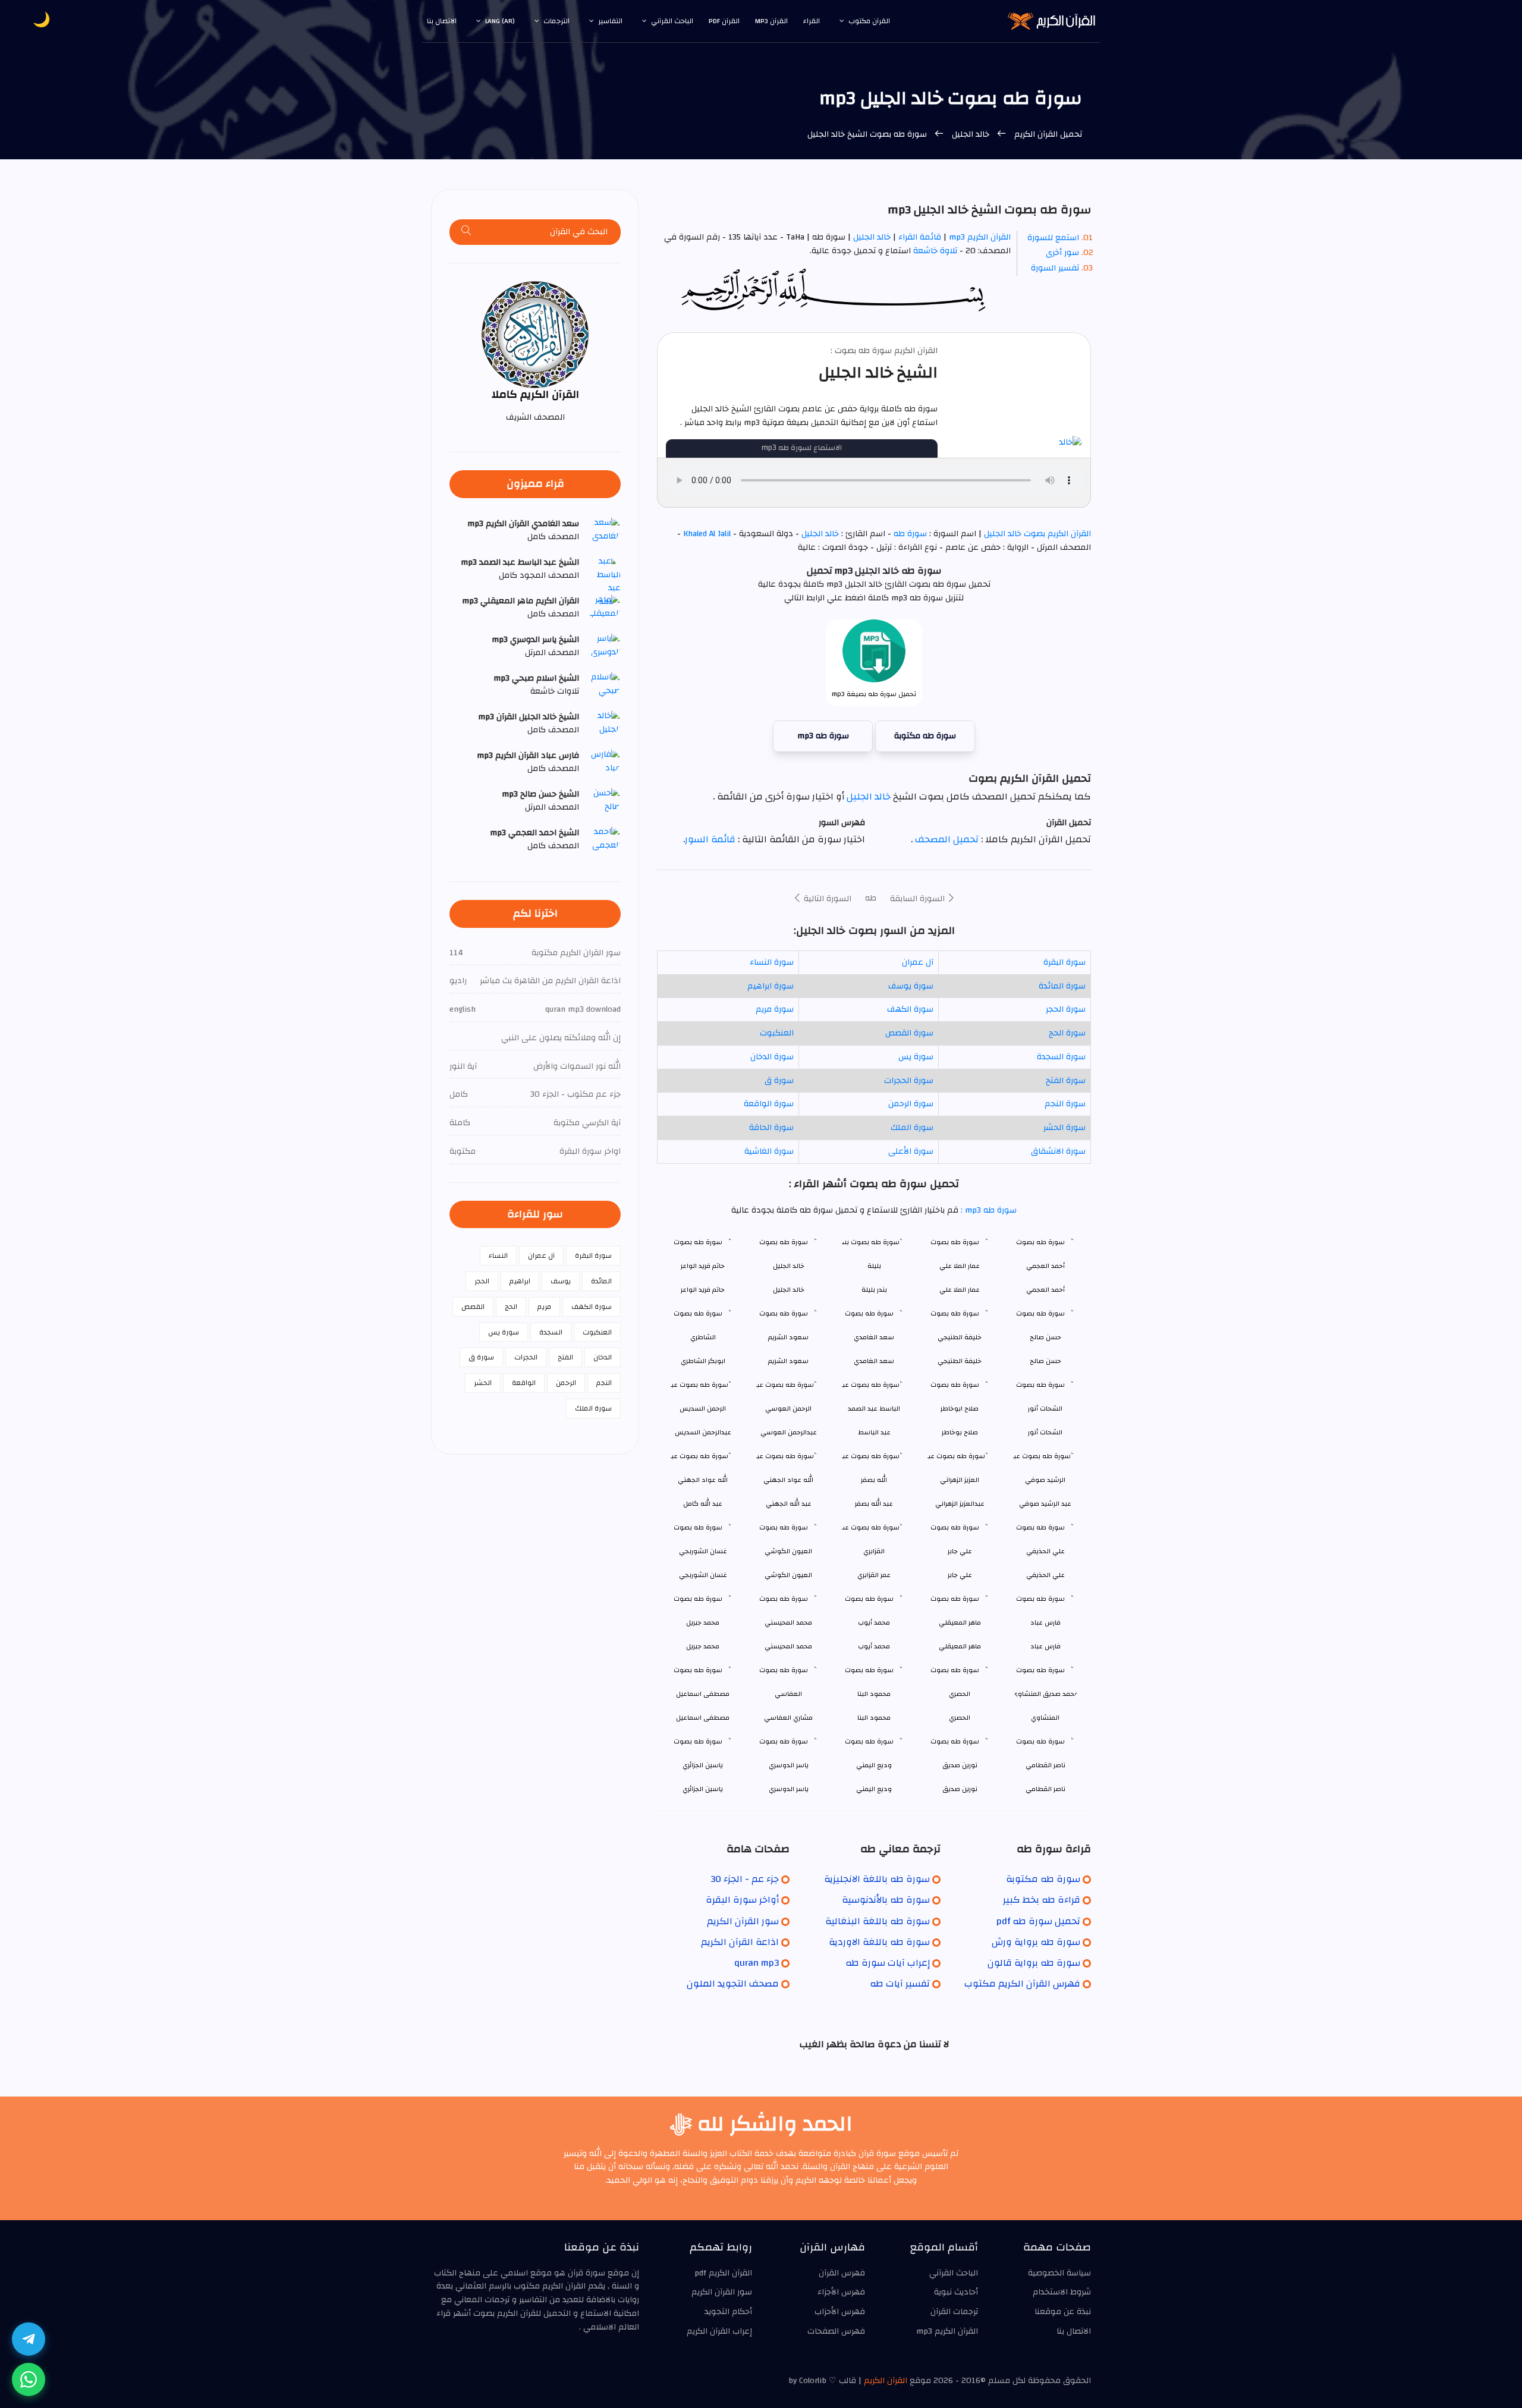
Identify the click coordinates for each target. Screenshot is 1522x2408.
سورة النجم (1065, 1104)
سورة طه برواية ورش (1036, 1942)
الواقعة (524, 1383)
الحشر (483, 1383)
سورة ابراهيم (771, 986)
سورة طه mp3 (823, 736)
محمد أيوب (874, 1646)
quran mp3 (757, 1963)
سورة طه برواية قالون (1034, 1963)
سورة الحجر (1066, 1009)
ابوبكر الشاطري (703, 1361)
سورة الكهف (910, 1009)
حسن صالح (1045, 1361)
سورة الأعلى (911, 1151)
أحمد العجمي (1045, 1290)
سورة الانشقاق (1058, 1151)
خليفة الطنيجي (960, 1361)
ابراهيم (520, 1281)
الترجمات (556, 21)
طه (871, 898)
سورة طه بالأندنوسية (886, 1900)
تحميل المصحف (946, 839)
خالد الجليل (971, 134)
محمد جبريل (703, 1646)
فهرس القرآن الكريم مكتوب (1022, 1984)
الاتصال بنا (442, 21)
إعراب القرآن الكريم (719, 2331)
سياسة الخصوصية (1059, 2273)
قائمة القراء (920, 237)
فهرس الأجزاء (841, 2292)
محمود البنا (874, 1718)
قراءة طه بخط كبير (1042, 1900)
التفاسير (610, 21)
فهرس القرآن (842, 2273)
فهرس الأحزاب (840, 2312)
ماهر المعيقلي (960, 1646)
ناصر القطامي (1045, 1789)
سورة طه (910, 534)
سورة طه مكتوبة (925, 736)
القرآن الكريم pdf (723, 2273)
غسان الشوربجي (703, 1575)
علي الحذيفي (1045, 1575)
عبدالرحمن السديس (703, 1432)
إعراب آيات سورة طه (888, 1963)
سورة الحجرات (909, 1081)
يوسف (561, 1281)
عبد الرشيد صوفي (1045, 1504)
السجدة (551, 1332)
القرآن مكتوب (869, 21)
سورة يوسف (911, 986)
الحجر (482, 1281)
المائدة (601, 1281)
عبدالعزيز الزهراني (960, 1504)
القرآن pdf (724, 21)
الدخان (603, 1357)
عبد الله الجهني (789, 1504)
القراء (812, 21)
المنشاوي (1045, 1718)
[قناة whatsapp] (29, 2379)
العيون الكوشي (788, 1575)
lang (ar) (500, 21)
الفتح (565, 1357)
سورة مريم (775, 1009)
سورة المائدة (1062, 986)
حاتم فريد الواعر (703, 1290)
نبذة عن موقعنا (1063, 2312)
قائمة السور (710, 839)
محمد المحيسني (788, 1646)
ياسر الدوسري (789, 1789)
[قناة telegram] (29, 2339)
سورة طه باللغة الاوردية (879, 1942)
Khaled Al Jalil (707, 534)
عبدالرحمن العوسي (789, 1432)
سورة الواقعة (769, 1104)
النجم (604, 1383)
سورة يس (916, 1057)
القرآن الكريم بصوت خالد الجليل (1036, 534)
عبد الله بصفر (874, 1504)
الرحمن (566, 1383)
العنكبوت (777, 1033)
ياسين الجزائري (703, 1789)
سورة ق (779, 1081)
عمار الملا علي (960, 1290)
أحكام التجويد (728, 2312)
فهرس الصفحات (836, 2331)
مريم (544, 1307)
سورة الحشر (1065, 1128)
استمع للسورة (1053, 238)
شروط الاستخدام (1062, 2292)
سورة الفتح (1066, 1081)
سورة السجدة (1061, 1057)
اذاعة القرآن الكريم (740, 1942)
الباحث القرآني (672, 21)
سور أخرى (1062, 253)
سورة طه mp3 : (988, 1210)
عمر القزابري (874, 1575)
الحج (511, 1307)
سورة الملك (912, 1128)
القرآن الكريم (886, 2381)
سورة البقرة (1065, 962)
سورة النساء (772, 962)
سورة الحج (1067, 1033)
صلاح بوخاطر (960, 1432)
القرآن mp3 (771, 21)
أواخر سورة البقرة (742, 1900)
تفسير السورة (1055, 268)
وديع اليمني (874, 1789)
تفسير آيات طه (900, 1984)
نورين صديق (960, 1789)
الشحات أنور (1045, 1432)
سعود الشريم (788, 1361)
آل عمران (918, 962)
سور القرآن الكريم (743, 1921)
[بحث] (467, 232)
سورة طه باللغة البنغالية (878, 1921)
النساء (498, 1255)
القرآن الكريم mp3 (980, 237)
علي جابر (960, 1575)
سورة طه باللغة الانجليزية (877, 1879)
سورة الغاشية (769, 1151)
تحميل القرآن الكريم (1047, 134)
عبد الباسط (874, 1432)
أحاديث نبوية (956, 2292)
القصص (473, 1307)
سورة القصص (909, 1033)
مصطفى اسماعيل (703, 1718)
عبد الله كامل (703, 1504)
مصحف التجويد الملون (733, 1984)
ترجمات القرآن (954, 2312)
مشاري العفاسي (788, 1718)
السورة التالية (826, 899)
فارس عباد (1045, 1646)
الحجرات (526, 1357)
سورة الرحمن (911, 1104)
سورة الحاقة (771, 1128)
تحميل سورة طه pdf (1038, 1921)
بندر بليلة (874, 1290)
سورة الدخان (772, 1057)
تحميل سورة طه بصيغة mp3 (874, 694)
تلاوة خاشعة (934, 251)
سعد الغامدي (874, 1361)
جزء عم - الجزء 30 (745, 1879)
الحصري (960, 1718)
